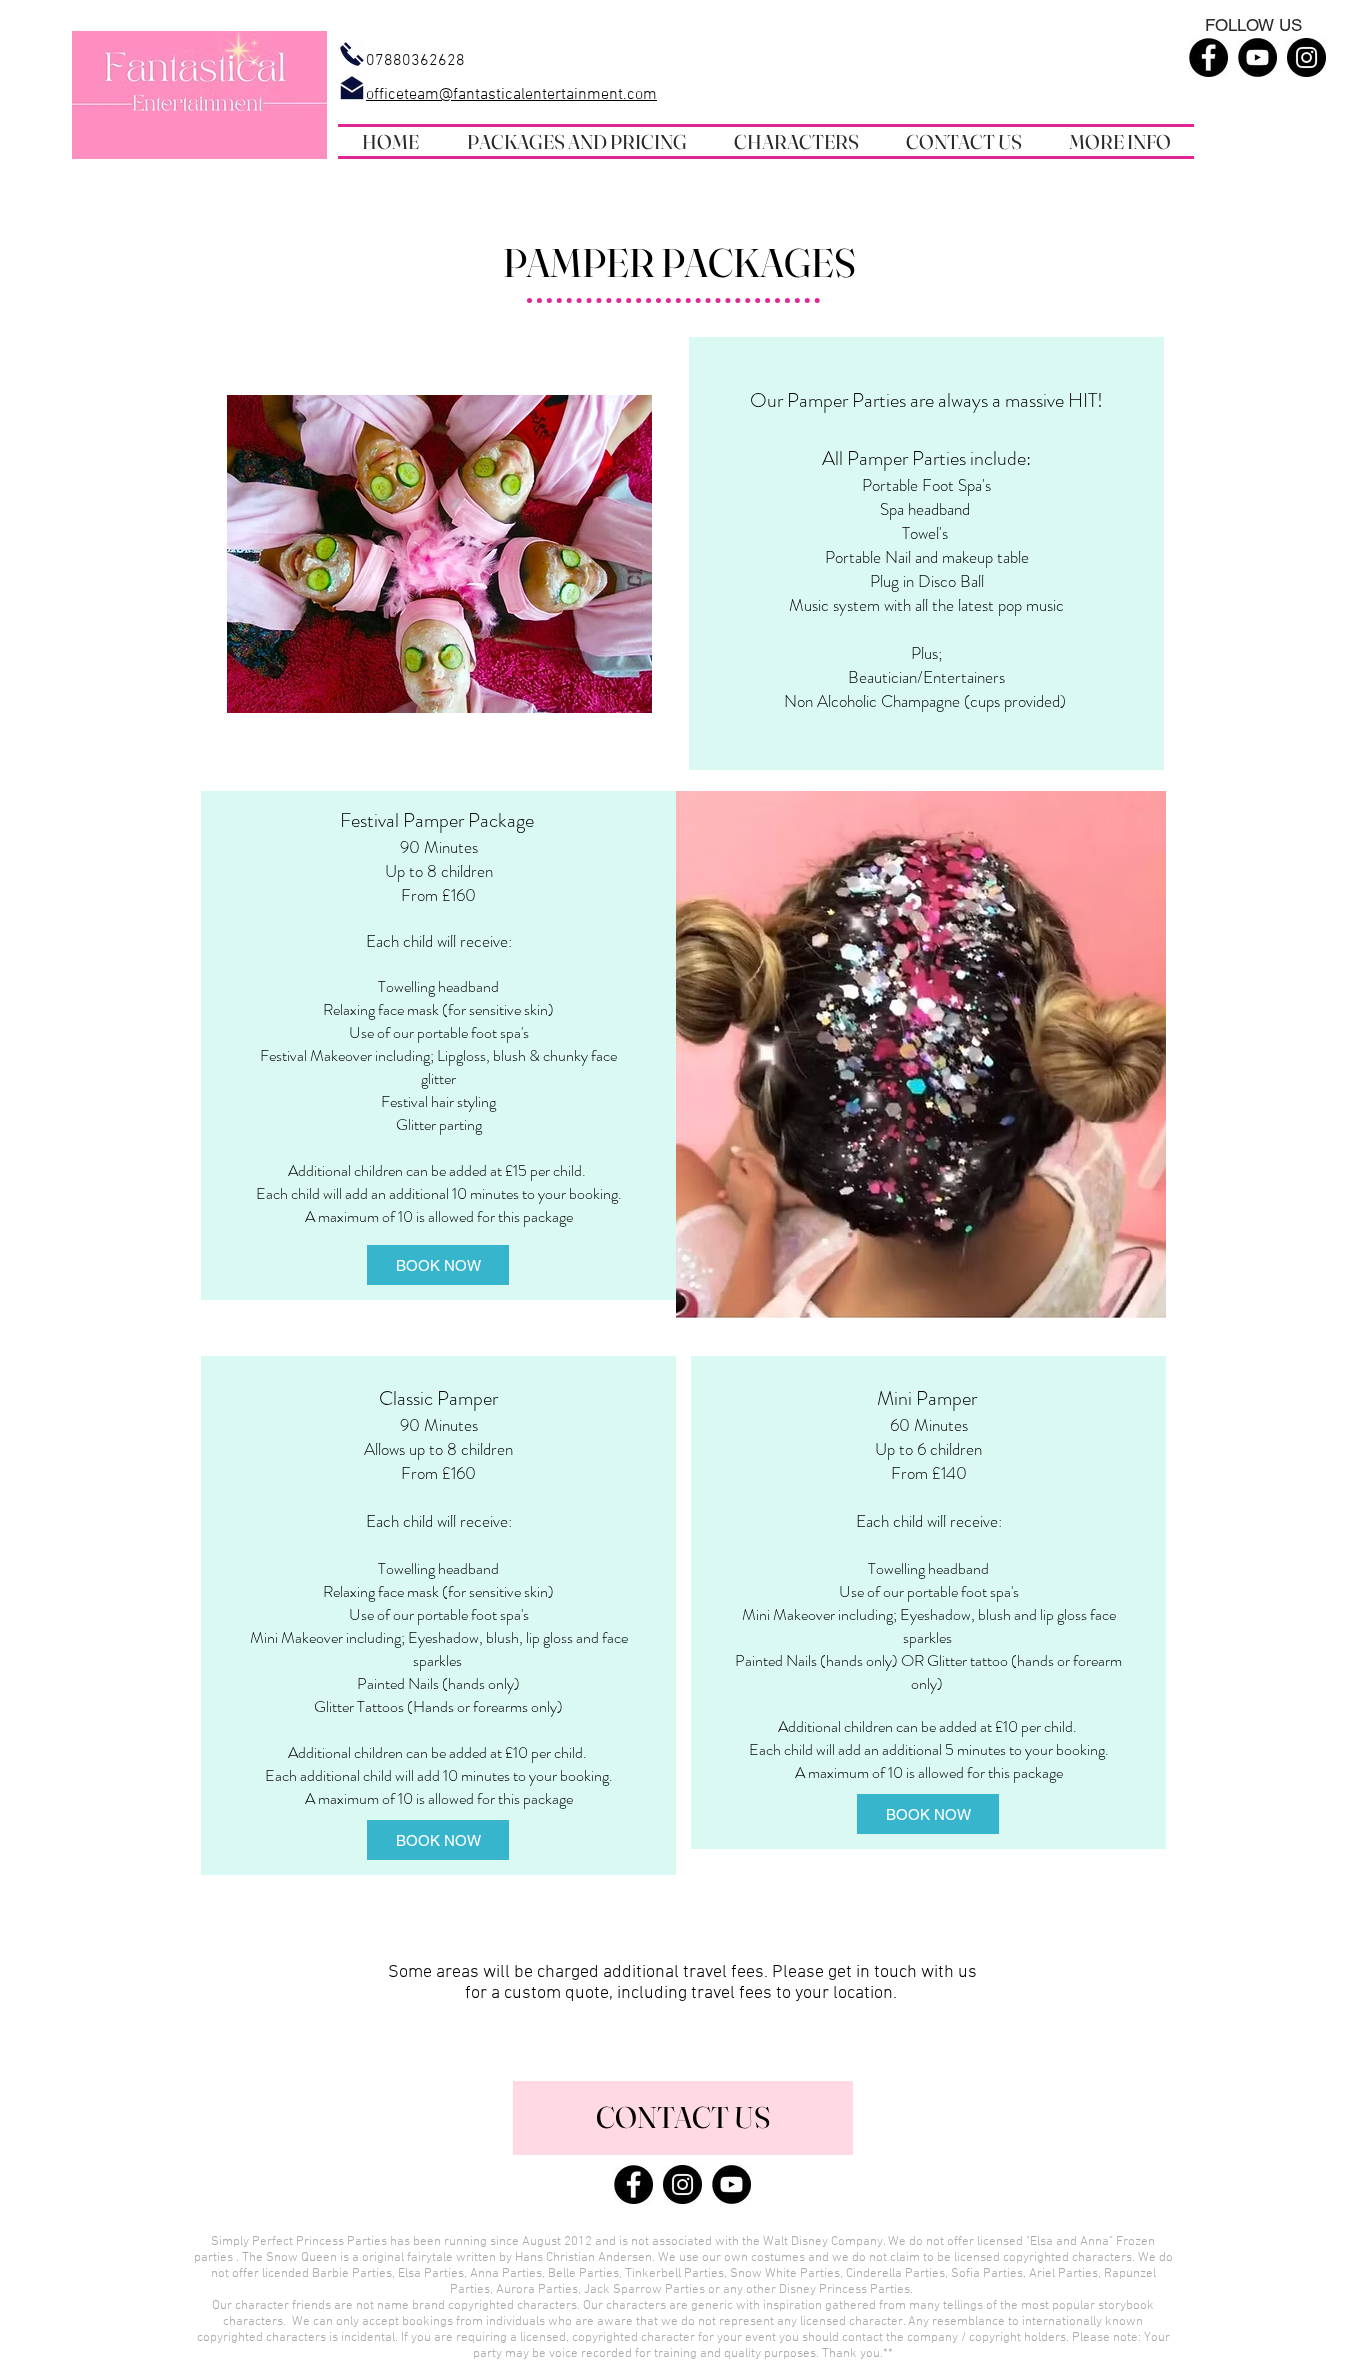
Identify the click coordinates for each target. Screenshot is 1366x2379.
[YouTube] (1257, 57)
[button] (576, 141)
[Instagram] (1306, 57)
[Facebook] (1208, 57)
